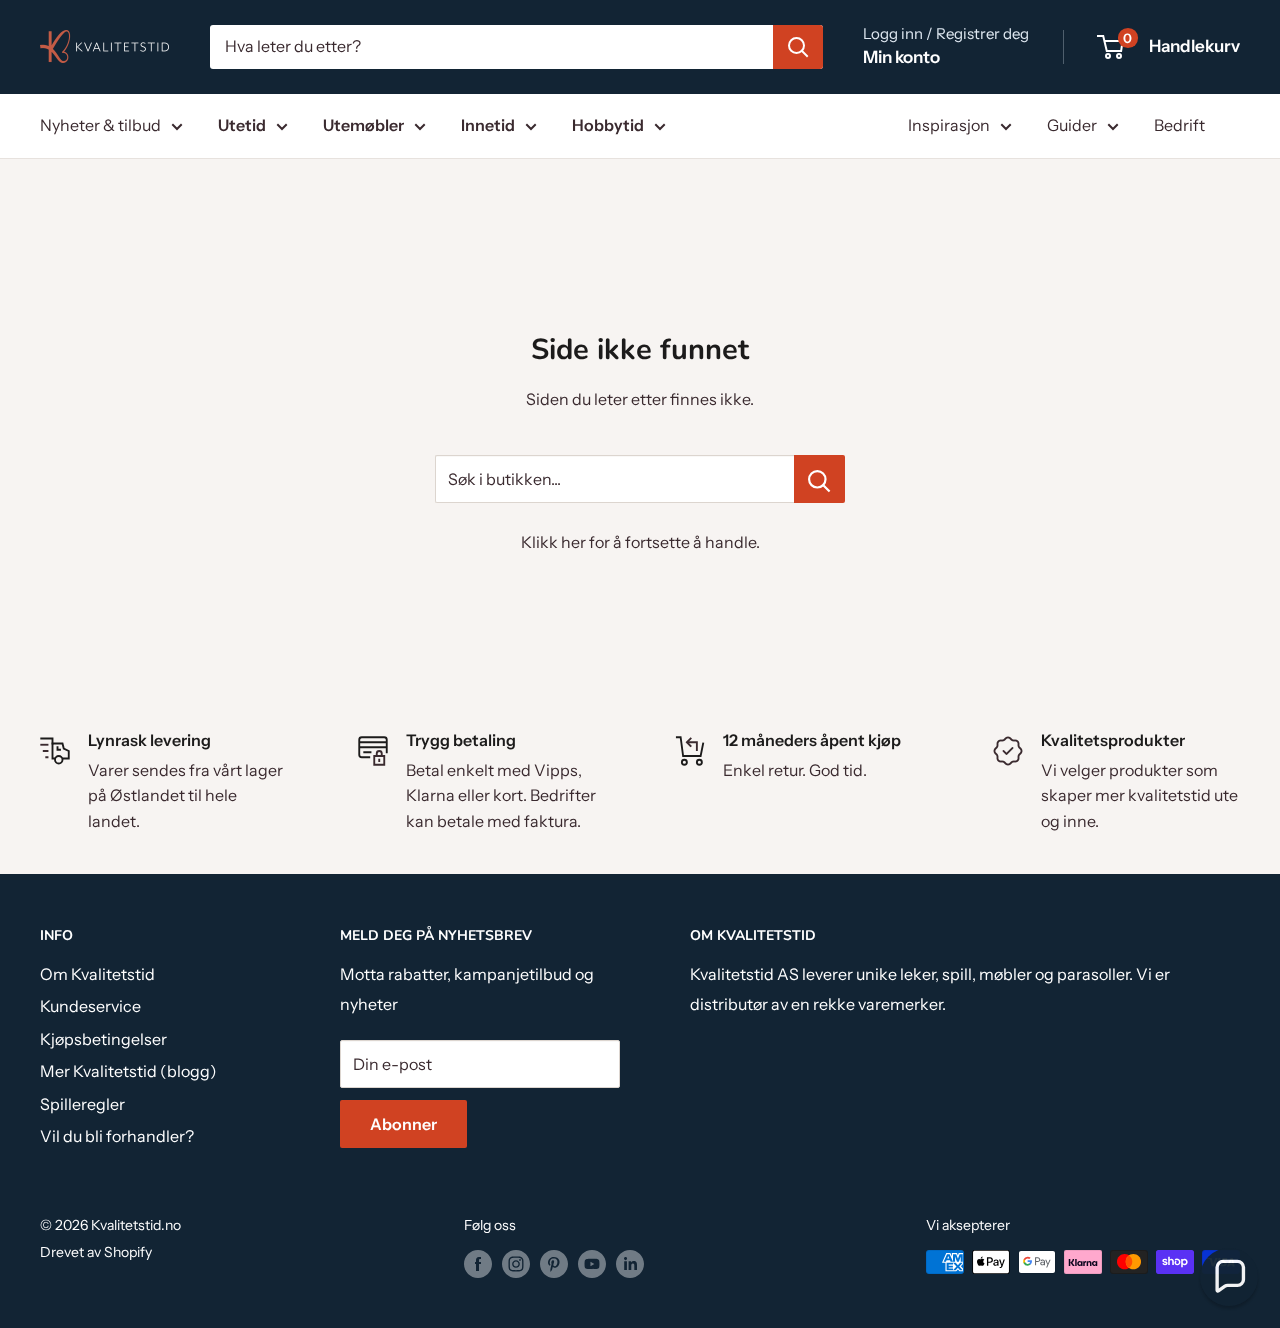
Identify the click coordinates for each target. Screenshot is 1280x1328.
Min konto (901, 57)
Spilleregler (82, 1104)
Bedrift (1179, 125)
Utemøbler (363, 125)
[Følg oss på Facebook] (478, 1264)
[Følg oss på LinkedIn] (630, 1264)
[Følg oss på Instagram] (516, 1264)
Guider (1072, 125)
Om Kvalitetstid (97, 974)
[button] (1229, 1277)
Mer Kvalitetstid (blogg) (128, 1071)
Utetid (242, 125)
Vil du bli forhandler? (117, 1136)
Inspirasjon (949, 125)
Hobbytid (608, 125)
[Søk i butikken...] (819, 479)
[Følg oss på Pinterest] (554, 1264)
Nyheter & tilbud (100, 125)
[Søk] (798, 47)
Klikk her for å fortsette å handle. (640, 542)
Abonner (403, 1124)
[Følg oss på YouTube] (592, 1264)
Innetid (488, 125)
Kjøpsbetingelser (103, 1039)
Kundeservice (90, 1006)
